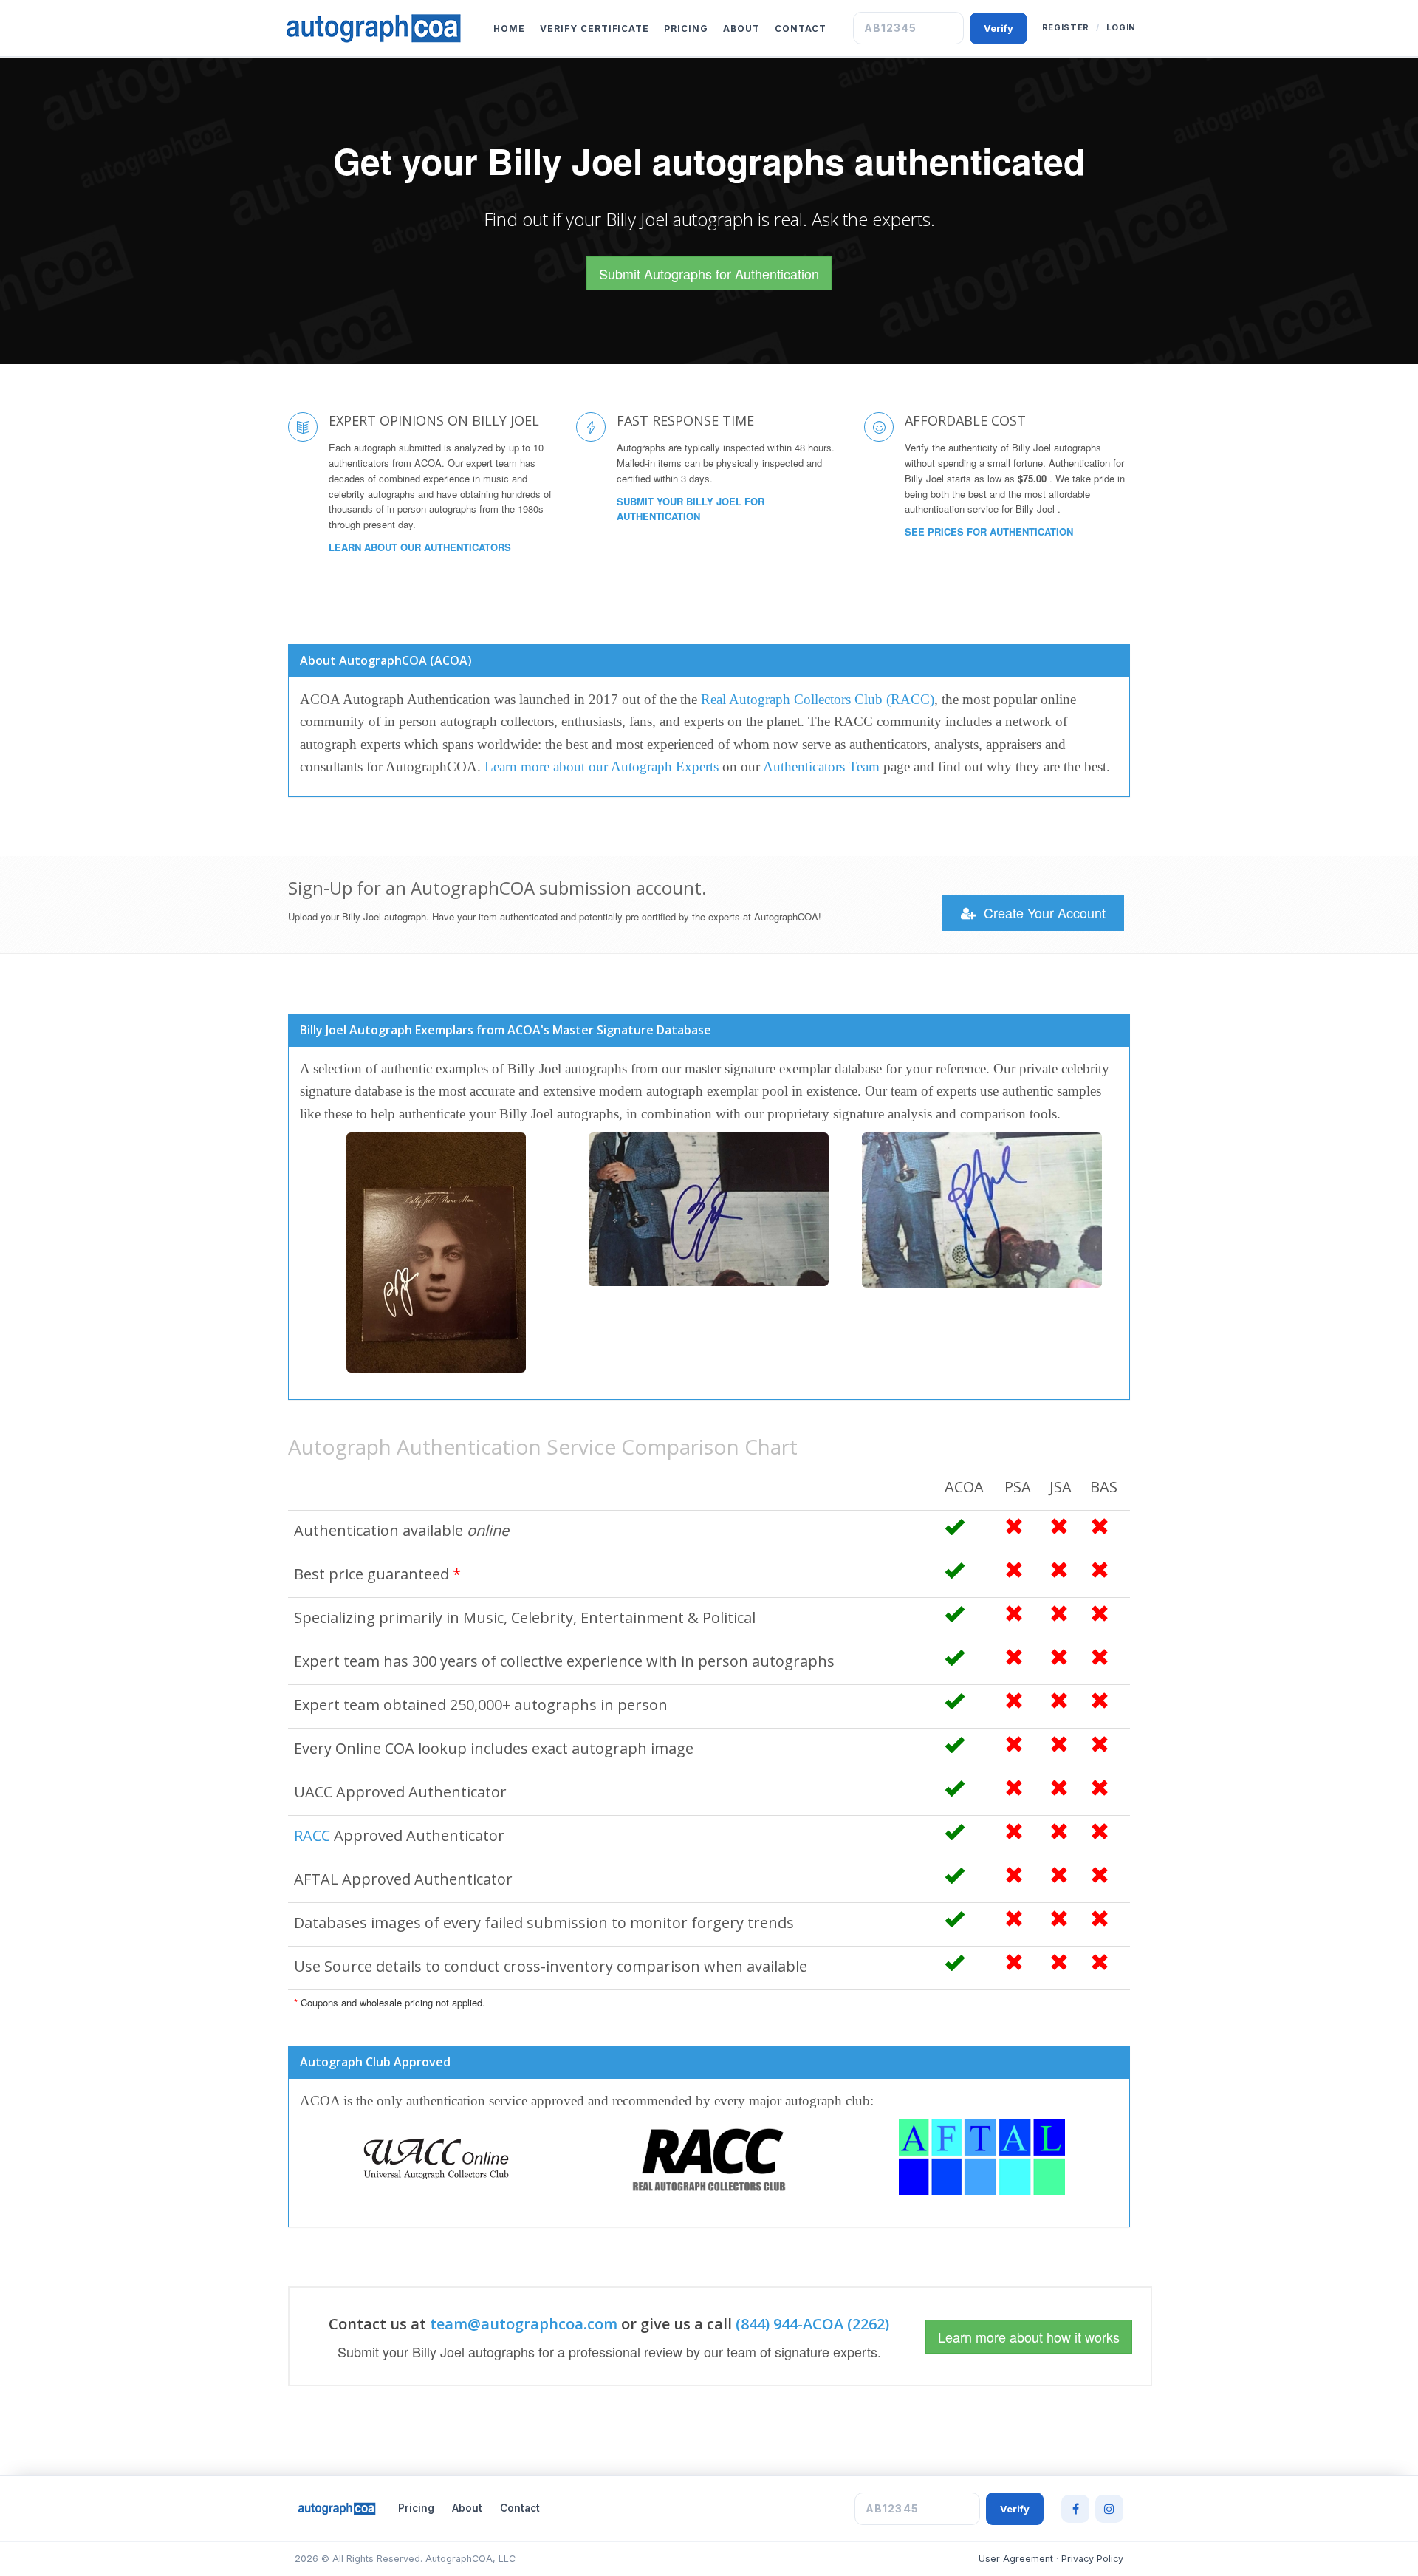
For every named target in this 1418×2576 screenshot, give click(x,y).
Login (1121, 27)
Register (1066, 27)
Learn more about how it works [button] (1029, 2337)
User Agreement (1016, 2559)
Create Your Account (1043, 912)
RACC (312, 1835)
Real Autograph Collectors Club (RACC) (818, 699)
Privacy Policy (1092, 2559)
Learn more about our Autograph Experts (602, 766)
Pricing (686, 28)
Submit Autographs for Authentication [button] (709, 273)
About (741, 28)
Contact (801, 28)
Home (509, 28)
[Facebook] (1075, 2509)
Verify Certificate (595, 28)
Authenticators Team (821, 766)
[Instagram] (1109, 2509)
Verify (999, 28)
